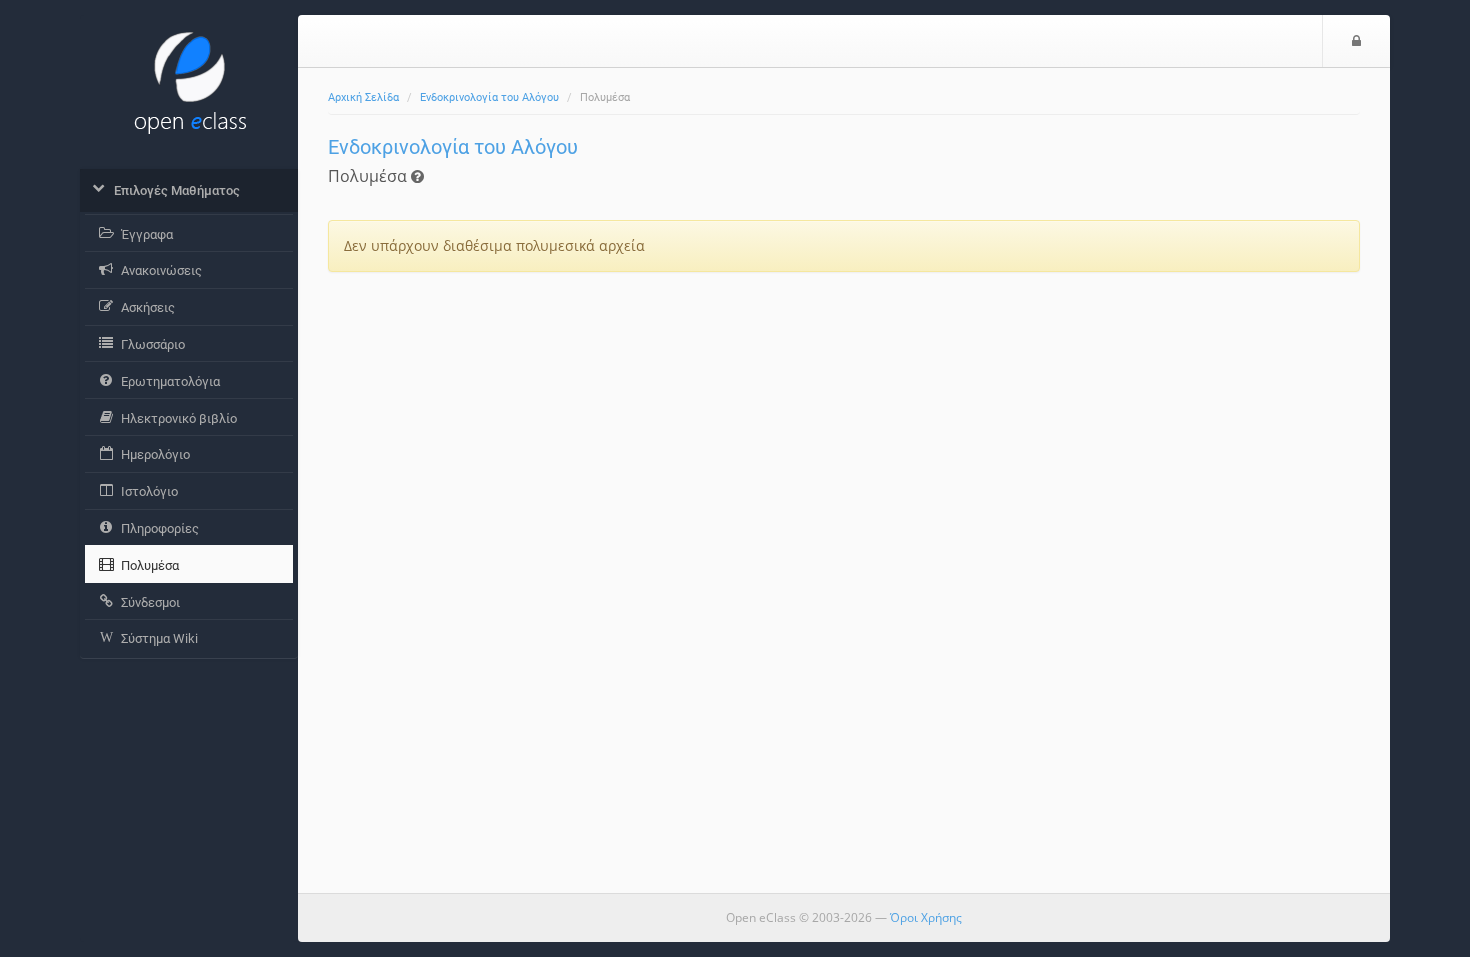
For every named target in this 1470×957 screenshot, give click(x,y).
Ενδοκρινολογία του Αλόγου (489, 97)
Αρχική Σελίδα (363, 97)
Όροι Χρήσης (926, 917)
